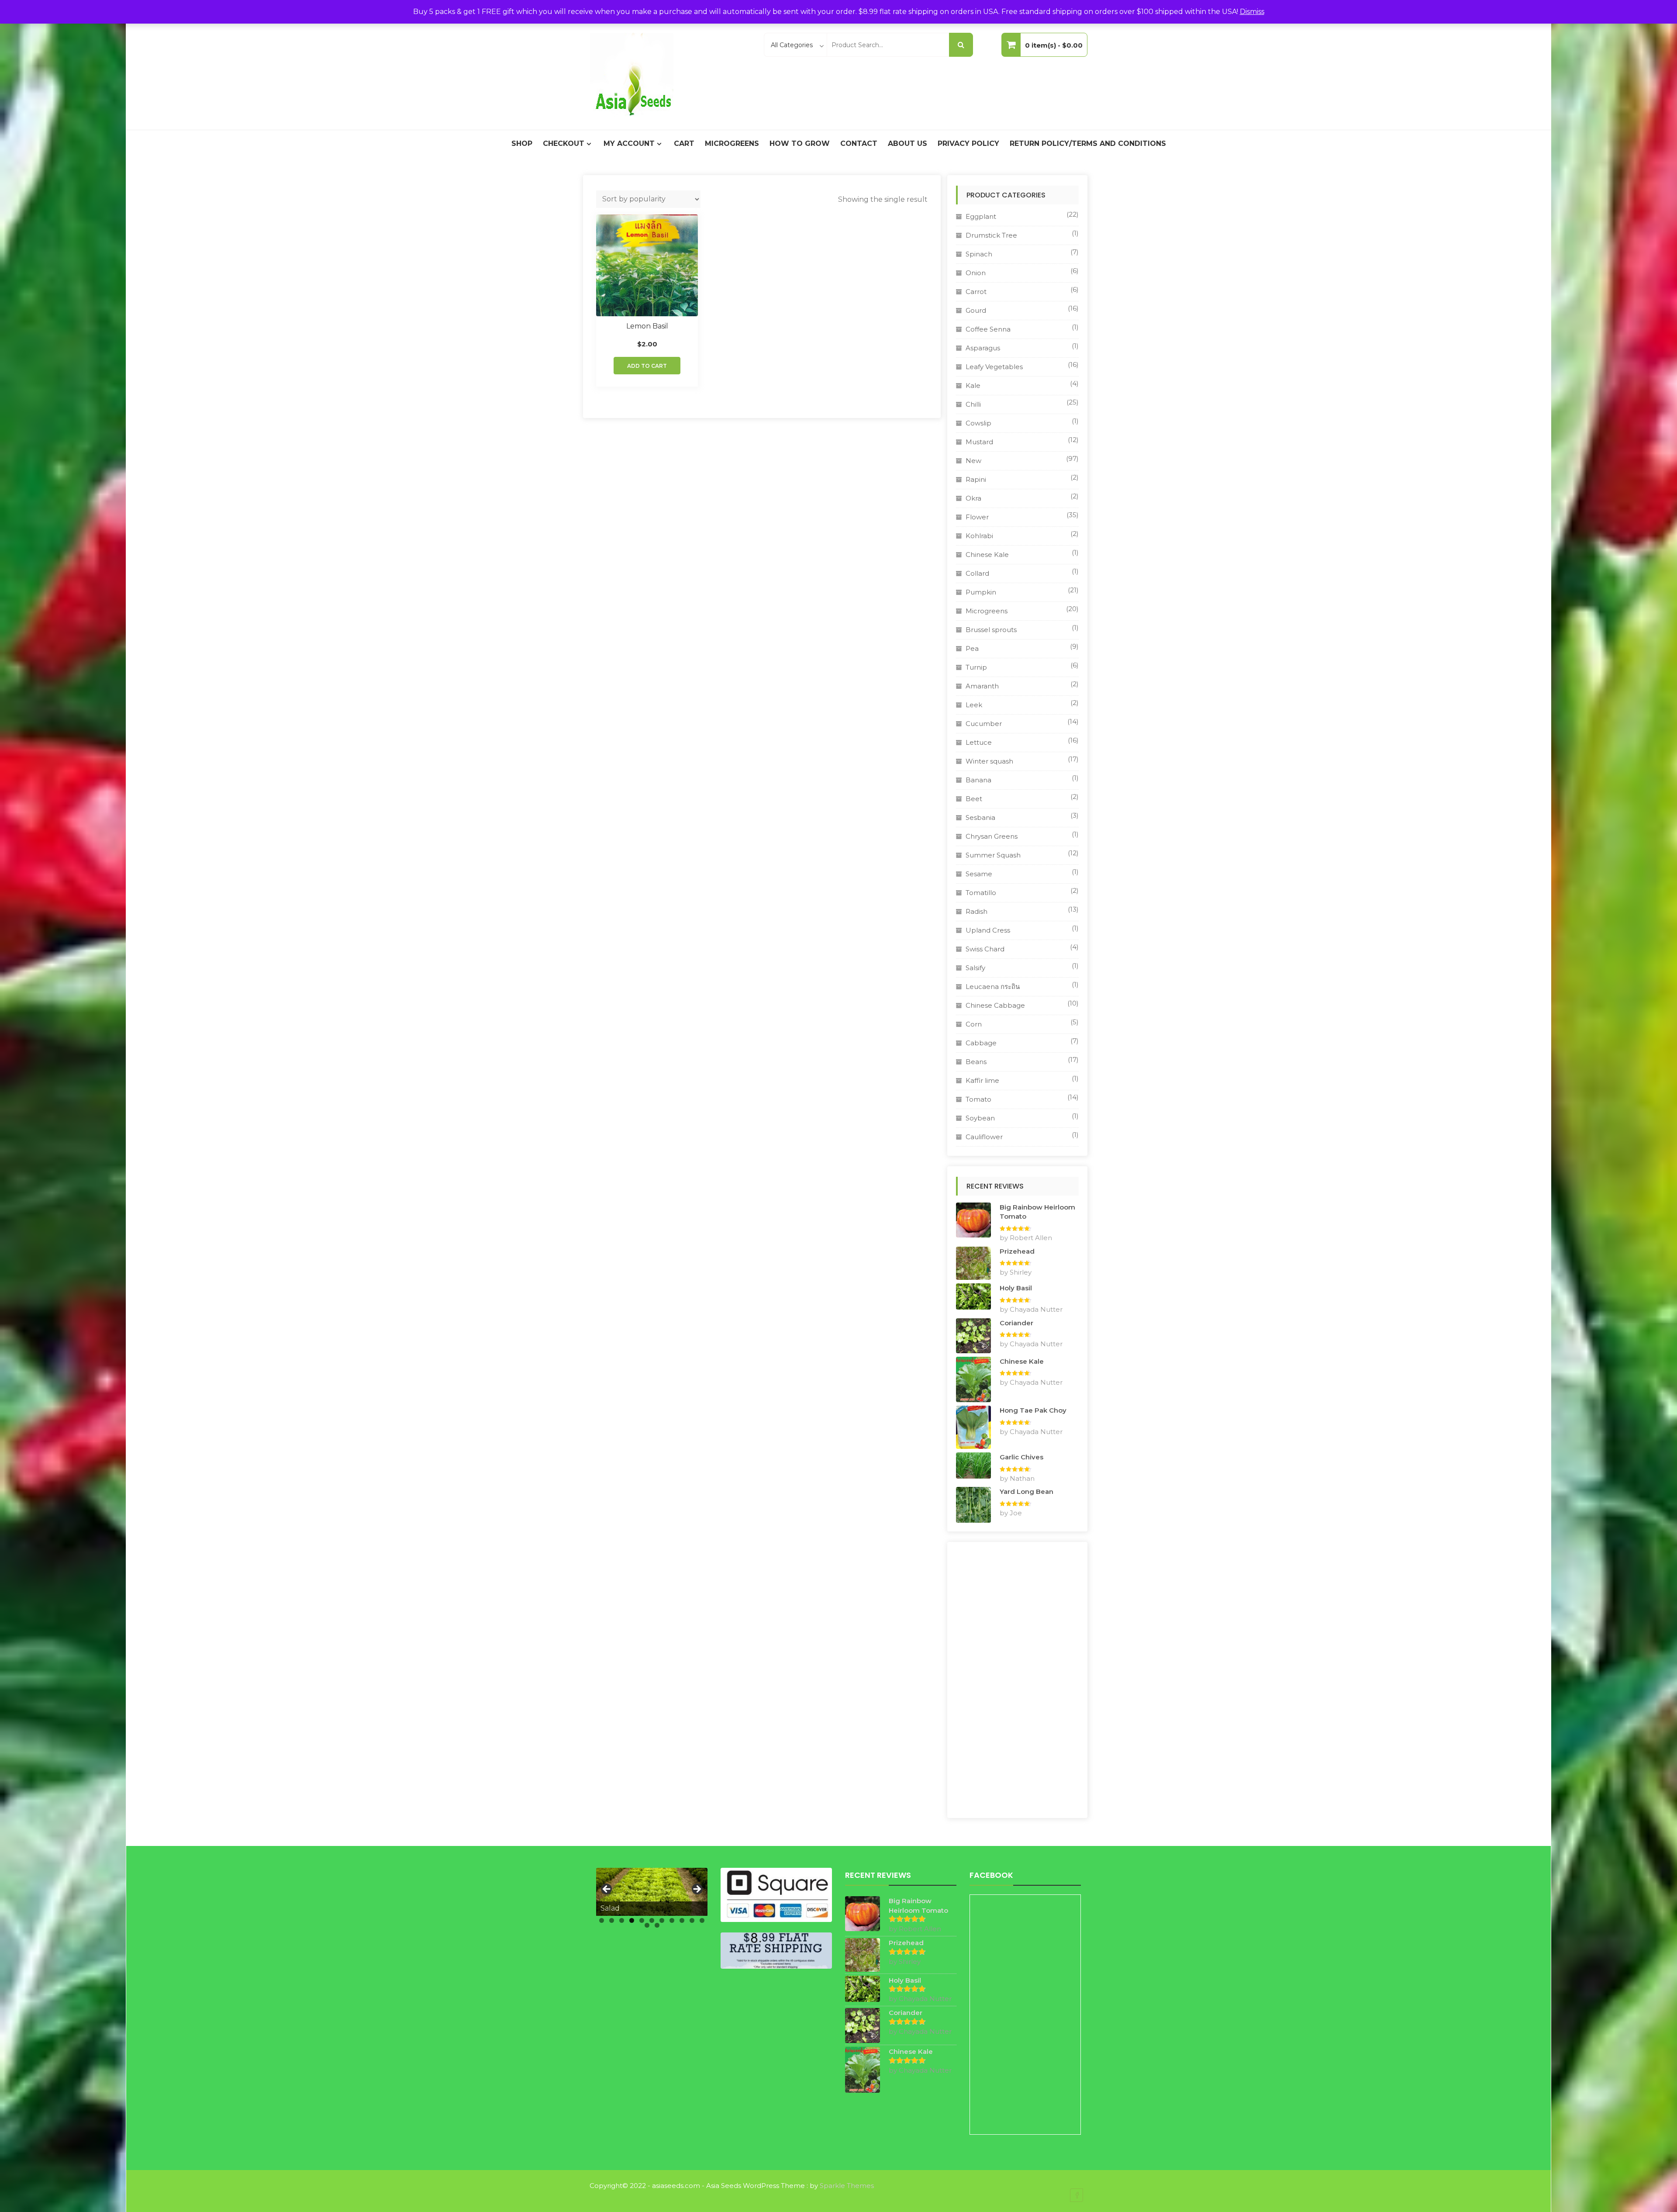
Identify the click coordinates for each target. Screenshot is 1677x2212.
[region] (652, 1892)
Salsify (975, 968)
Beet (974, 799)
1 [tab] (602, 1920)
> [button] (697, 1890)
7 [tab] (662, 1920)
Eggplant (981, 216)
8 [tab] (672, 1920)
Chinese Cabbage (995, 1005)
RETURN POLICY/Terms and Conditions (1088, 143)
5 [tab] (642, 1920)
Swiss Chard (985, 949)
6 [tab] (652, 1920)
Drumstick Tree (991, 235)
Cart (684, 143)
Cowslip (978, 423)
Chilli (973, 404)
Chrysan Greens (992, 836)
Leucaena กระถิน (993, 987)
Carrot (976, 292)
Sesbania (980, 817)
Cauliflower (984, 1137)
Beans (976, 1062)
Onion (976, 273)
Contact (859, 143)
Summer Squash (993, 855)
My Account (629, 143)
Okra (973, 498)
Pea (972, 648)
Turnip (976, 667)
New (973, 461)
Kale (973, 385)
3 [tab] (622, 1920)
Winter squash (989, 761)
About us (908, 143)
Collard (977, 573)
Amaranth (982, 686)
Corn (974, 1024)
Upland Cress (988, 930)
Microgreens (732, 143)
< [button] (607, 1890)
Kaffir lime (982, 1080)
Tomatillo (981, 893)
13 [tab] (657, 1925)
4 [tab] (632, 1920)
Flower (977, 517)
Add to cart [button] (647, 366)
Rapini (976, 479)
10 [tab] (692, 1920)
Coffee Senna (988, 329)
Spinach (979, 254)
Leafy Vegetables (994, 367)
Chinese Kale (987, 555)
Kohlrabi (979, 536)
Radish (977, 911)
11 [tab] (702, 1920)
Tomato (978, 1099)
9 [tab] (682, 1920)
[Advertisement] (1017, 1680)
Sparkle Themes (847, 2186)
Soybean (980, 1118)
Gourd (976, 310)
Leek (974, 705)
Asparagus (983, 348)
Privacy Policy (968, 143)
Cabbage (981, 1043)
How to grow (800, 143)
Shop (522, 143)
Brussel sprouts (991, 630)
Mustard (979, 442)
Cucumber (984, 724)
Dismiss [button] (1252, 12)
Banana (978, 780)
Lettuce (979, 742)
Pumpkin (981, 592)
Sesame (979, 874)
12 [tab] (647, 1925)
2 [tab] (612, 1920)
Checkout (564, 143)
